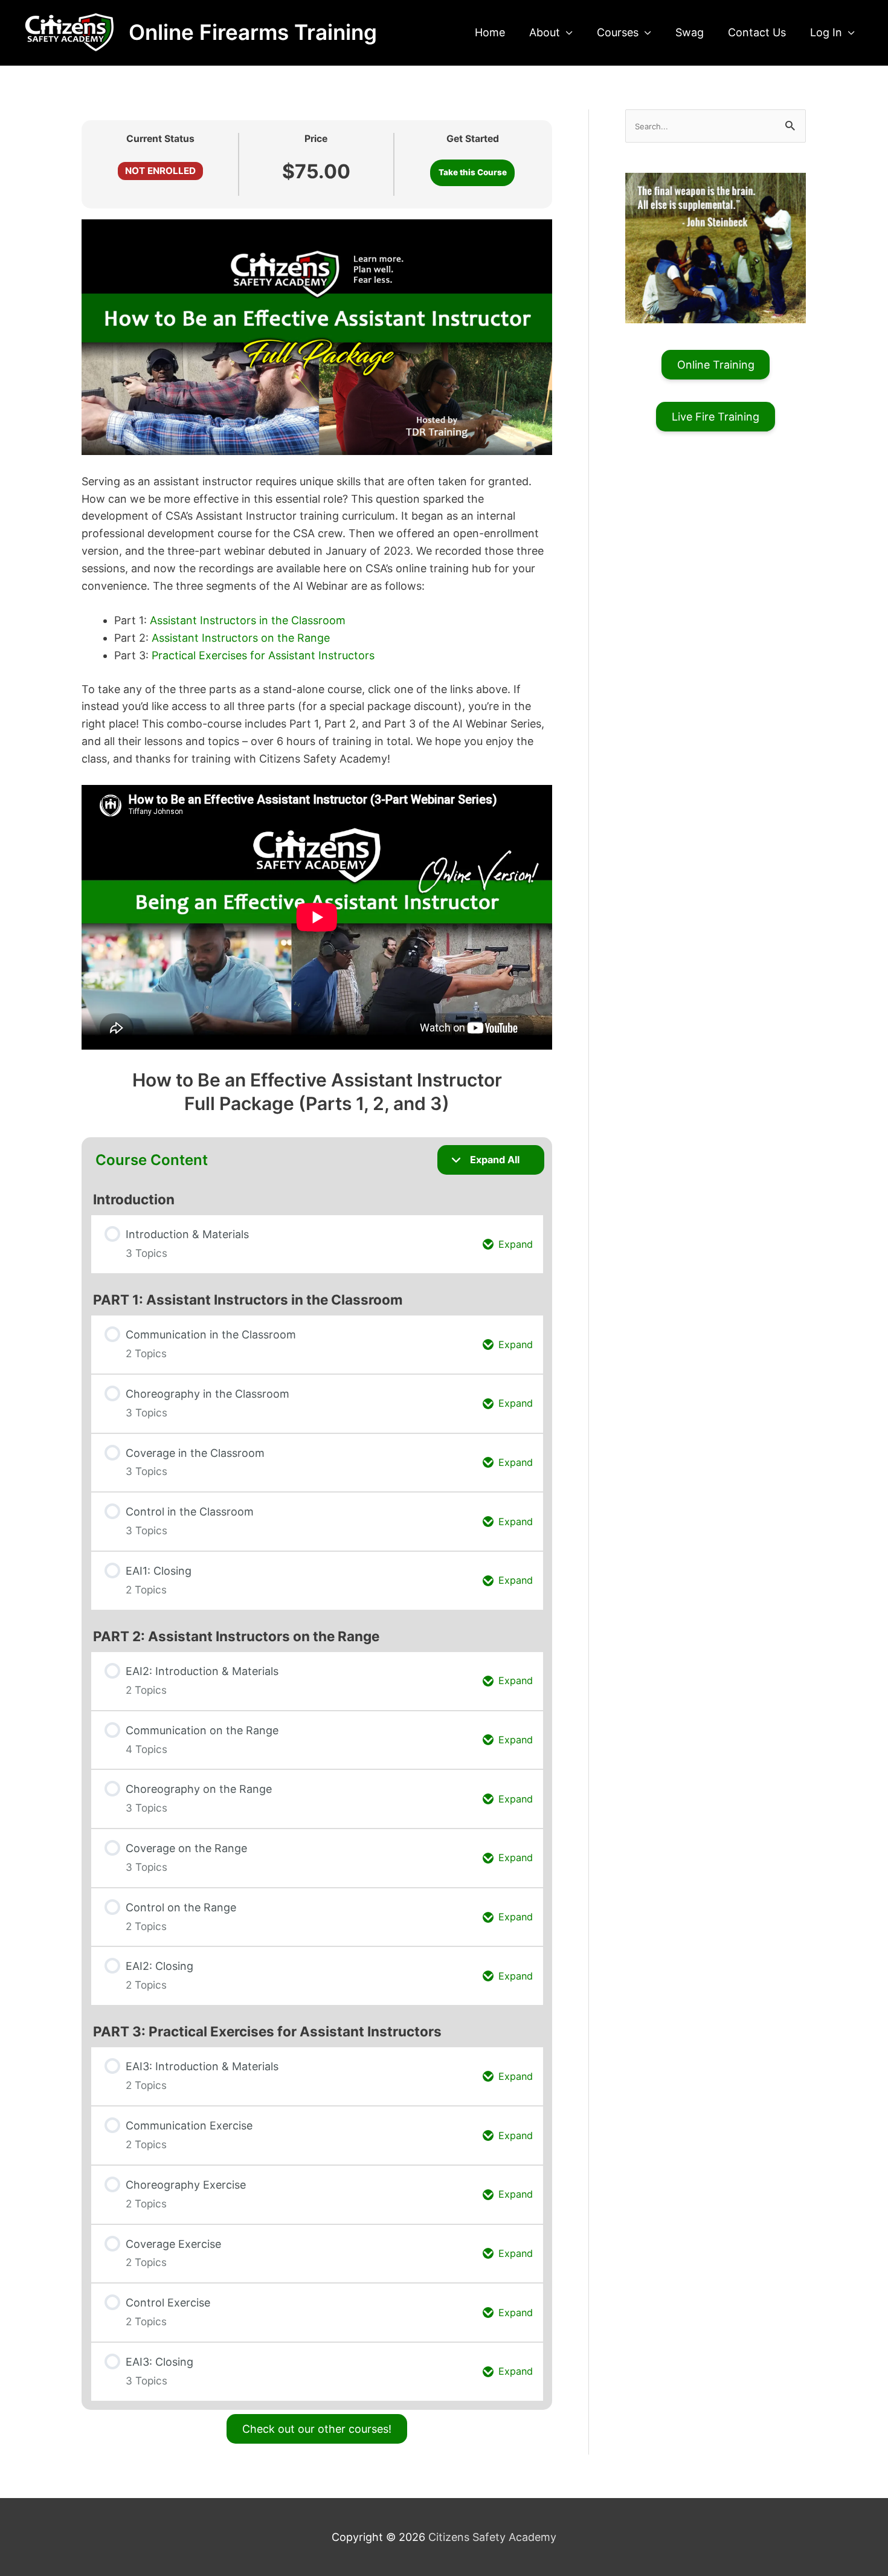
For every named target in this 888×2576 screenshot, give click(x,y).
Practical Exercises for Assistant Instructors (263, 655)
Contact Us (757, 32)
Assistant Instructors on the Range (241, 638)
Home (490, 32)
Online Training (716, 365)
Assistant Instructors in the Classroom (248, 620)
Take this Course (473, 172)
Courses (618, 32)
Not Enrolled (160, 171)
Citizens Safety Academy (492, 2537)
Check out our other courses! (317, 2429)
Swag (690, 32)
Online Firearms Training (253, 32)
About (545, 32)
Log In (826, 32)
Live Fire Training (716, 417)
